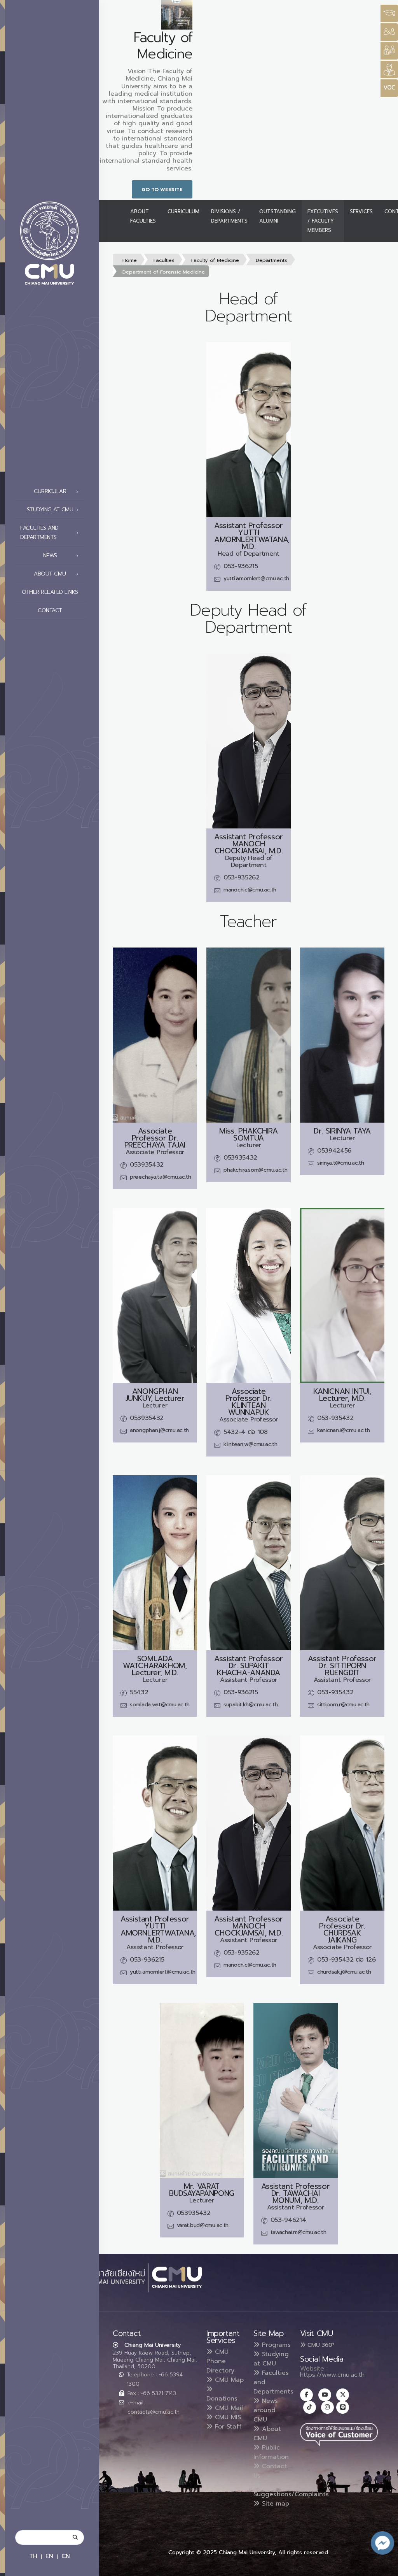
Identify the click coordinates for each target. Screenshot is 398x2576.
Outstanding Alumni (278, 216)
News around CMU (266, 2410)
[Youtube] (325, 2395)
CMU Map (228, 2380)
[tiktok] (310, 2407)
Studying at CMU (271, 2359)
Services (361, 211)
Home (130, 260)
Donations (222, 2399)
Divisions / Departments (229, 216)
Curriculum (183, 211)
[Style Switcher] (389, 32)
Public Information (271, 2452)
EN (49, 2556)
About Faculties (143, 216)
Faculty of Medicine (215, 260)
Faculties (164, 260)
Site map (274, 2504)
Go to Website (162, 189)
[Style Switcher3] (389, 13)
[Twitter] (343, 2395)
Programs (275, 2345)
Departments (271, 260)
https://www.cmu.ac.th (332, 2375)
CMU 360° (320, 2345)
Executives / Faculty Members (323, 221)
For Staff (227, 2427)
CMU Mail (228, 2408)
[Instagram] (327, 2407)
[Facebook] (306, 2395)
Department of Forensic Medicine (164, 272)
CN (66, 2556)
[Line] (343, 2407)
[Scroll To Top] (384, 2567)
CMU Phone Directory (220, 2361)
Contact (50, 610)
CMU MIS (227, 2417)
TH (33, 2556)
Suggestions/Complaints (291, 2494)
